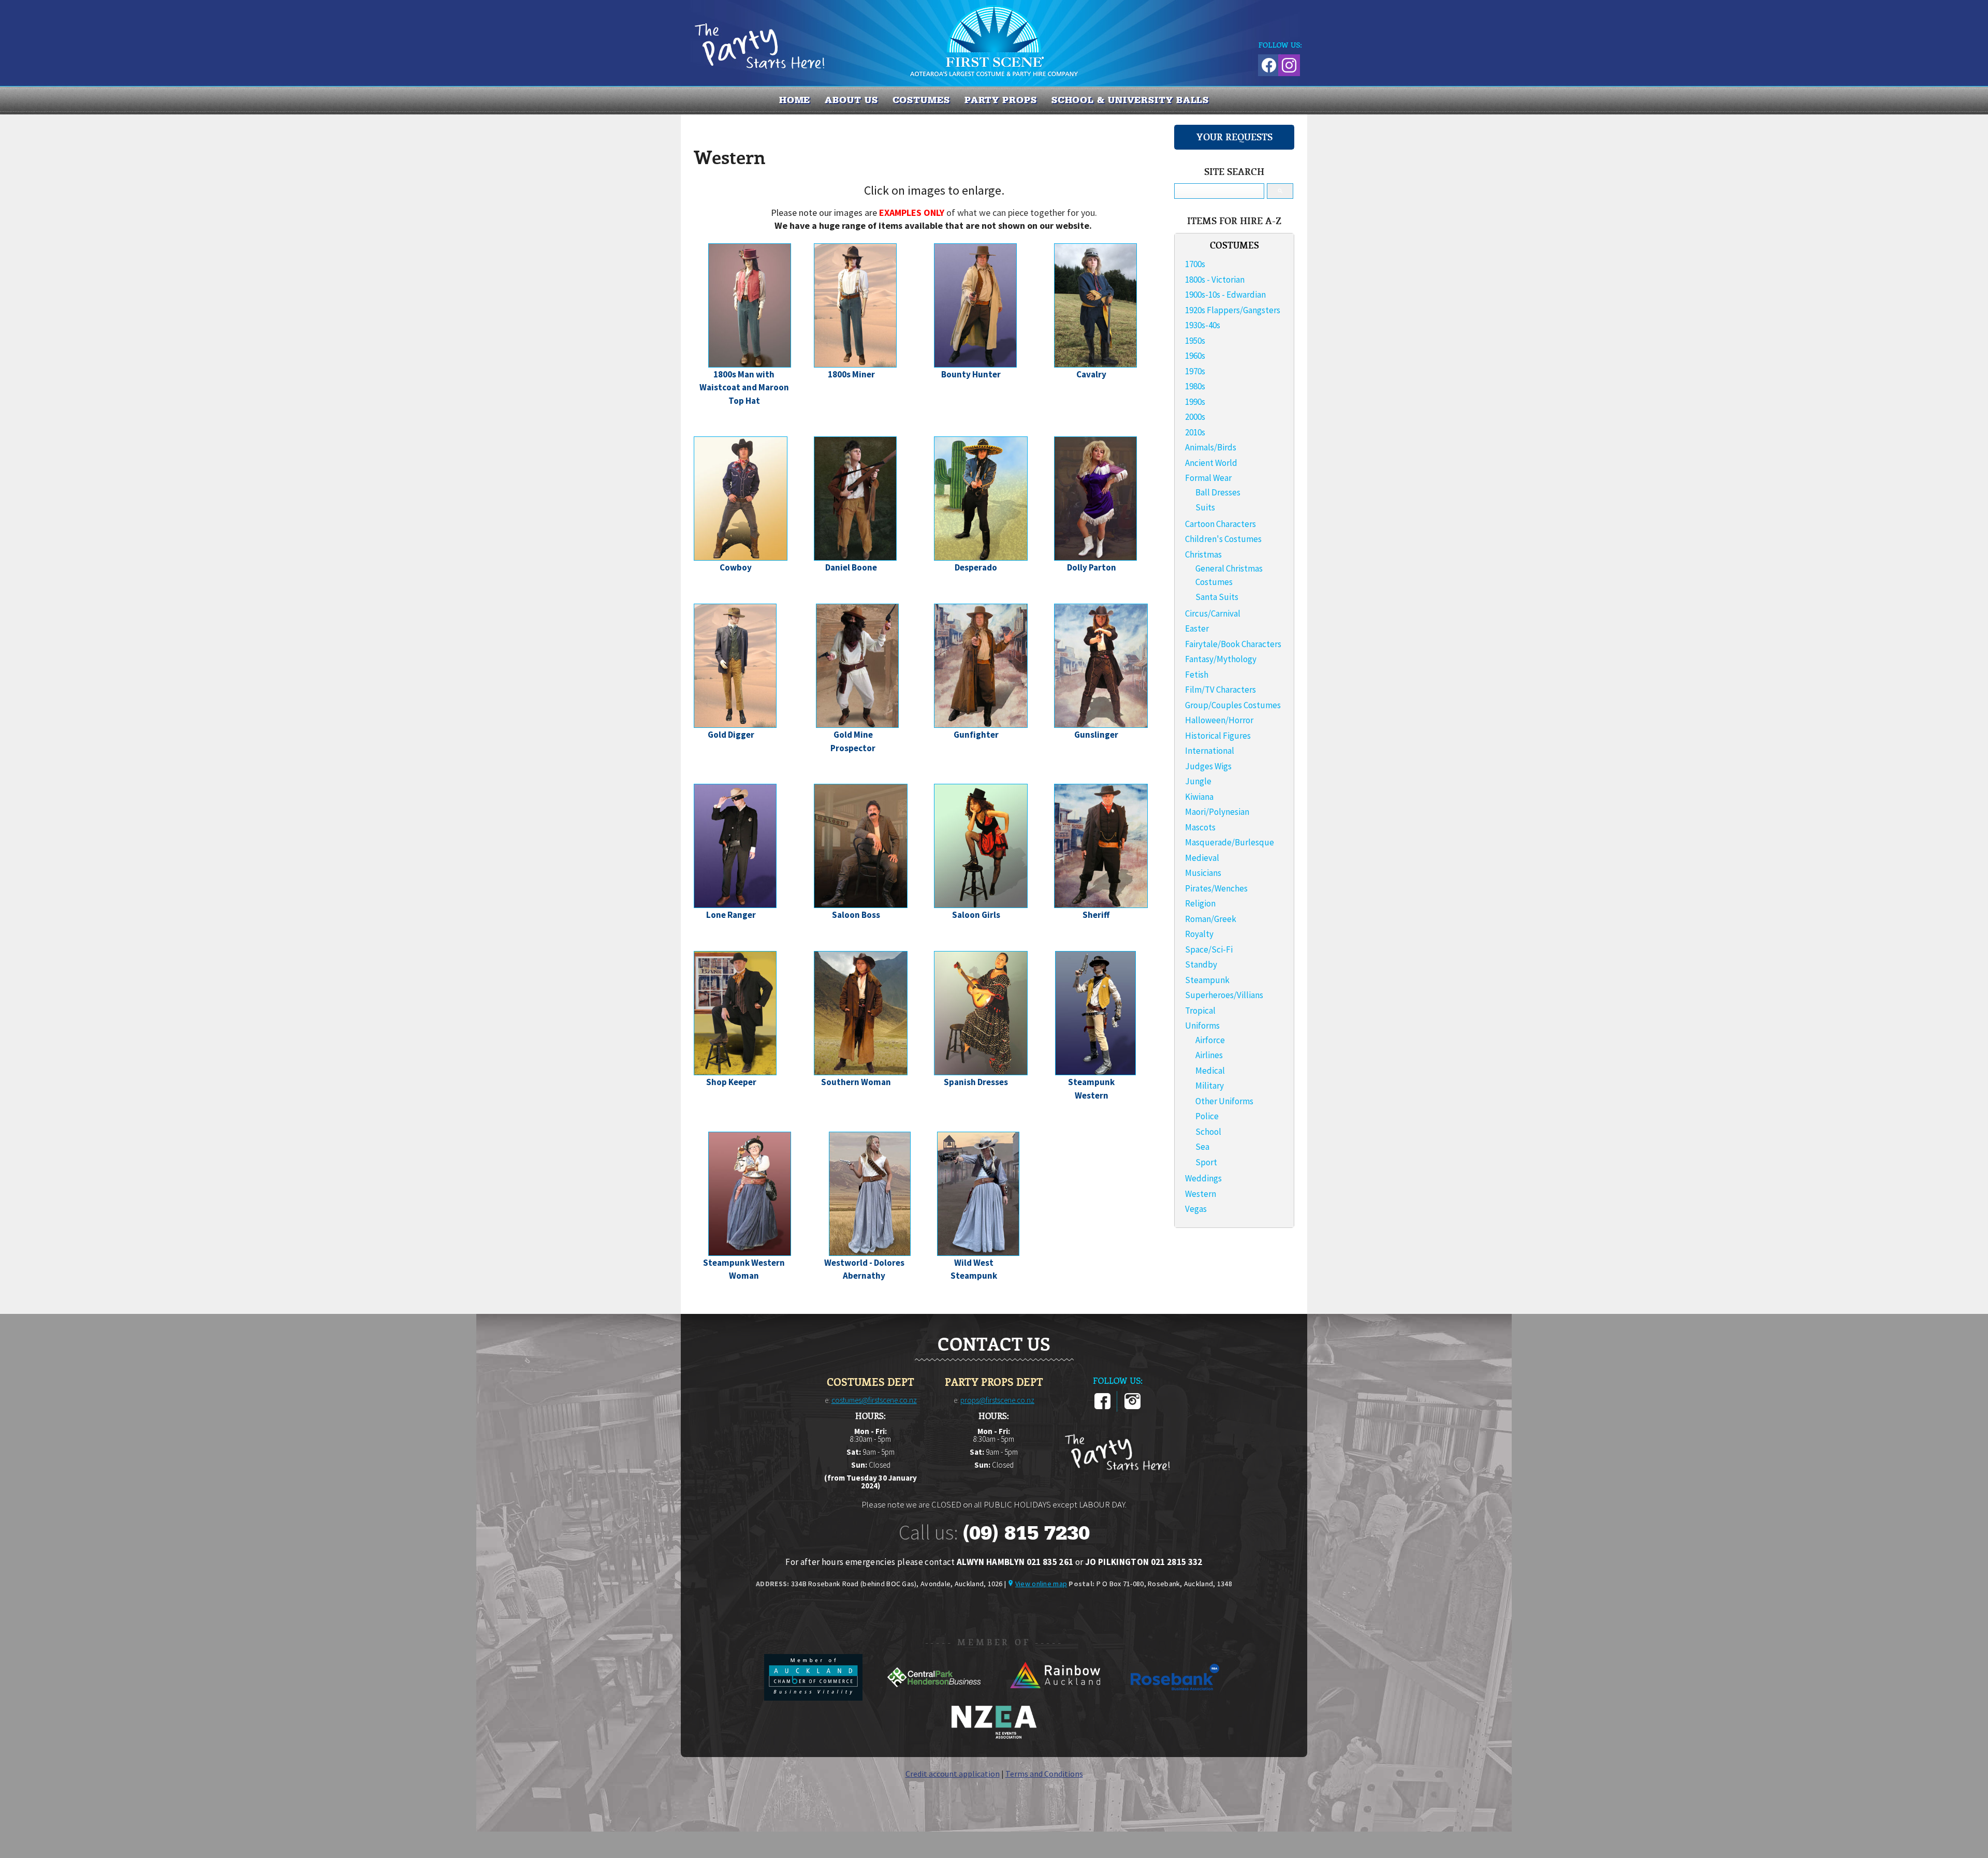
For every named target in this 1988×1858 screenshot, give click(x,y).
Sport (1206, 1162)
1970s (1195, 371)
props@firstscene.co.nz (997, 1400)
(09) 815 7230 (1026, 1533)
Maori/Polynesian (1217, 812)
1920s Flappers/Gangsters (1233, 310)
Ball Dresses (1218, 492)
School (1208, 1132)
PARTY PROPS (1001, 100)
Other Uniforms (1224, 1101)
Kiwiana (1199, 797)
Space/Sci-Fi (1209, 949)
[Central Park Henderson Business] (935, 1698)
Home (795, 100)
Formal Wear (1208, 478)
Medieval (1202, 858)
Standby (1201, 964)
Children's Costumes (1223, 539)
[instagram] (1132, 1407)
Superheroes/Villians (1224, 995)
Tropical (1200, 1011)
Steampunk (1207, 980)
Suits (1205, 507)
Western (1201, 1194)
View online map (1041, 1584)
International (1210, 751)
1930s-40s (1203, 325)
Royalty (1199, 934)
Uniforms (1202, 1026)
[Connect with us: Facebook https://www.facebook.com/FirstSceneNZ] (1267, 63)
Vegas (1196, 1209)
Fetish (1197, 675)
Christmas (1203, 554)
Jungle (1198, 781)
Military (1210, 1086)
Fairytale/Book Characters (1233, 644)
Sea (1202, 1147)
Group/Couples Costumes (1233, 705)
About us (851, 100)
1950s (1195, 341)
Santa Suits (1217, 597)
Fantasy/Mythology (1221, 659)
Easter (1197, 628)
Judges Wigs (1208, 766)
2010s (1195, 432)
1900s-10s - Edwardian (1225, 295)
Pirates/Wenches (1216, 888)
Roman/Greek (1211, 919)
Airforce (1210, 1040)
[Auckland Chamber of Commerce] (814, 1698)
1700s (1195, 264)
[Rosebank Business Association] (1175, 1698)
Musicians (1203, 873)
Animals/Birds (1211, 447)
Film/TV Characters (1220, 690)
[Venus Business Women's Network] (994, 1737)
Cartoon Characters (1220, 524)
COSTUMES (921, 100)
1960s (1195, 356)
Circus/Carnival (1213, 613)
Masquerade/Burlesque (1230, 842)
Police (1207, 1116)
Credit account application (953, 1774)
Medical (1210, 1071)
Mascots (1200, 827)
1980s (1195, 386)
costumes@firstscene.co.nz (874, 1400)
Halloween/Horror (1219, 720)
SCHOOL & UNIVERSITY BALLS (1130, 100)
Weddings (1203, 1178)
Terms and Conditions (1044, 1774)
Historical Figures (1218, 736)
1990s (1195, 402)
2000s (1195, 417)
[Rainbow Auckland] (1055, 1698)
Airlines (1209, 1055)
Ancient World (1211, 463)
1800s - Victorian (1215, 280)
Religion (1200, 903)
